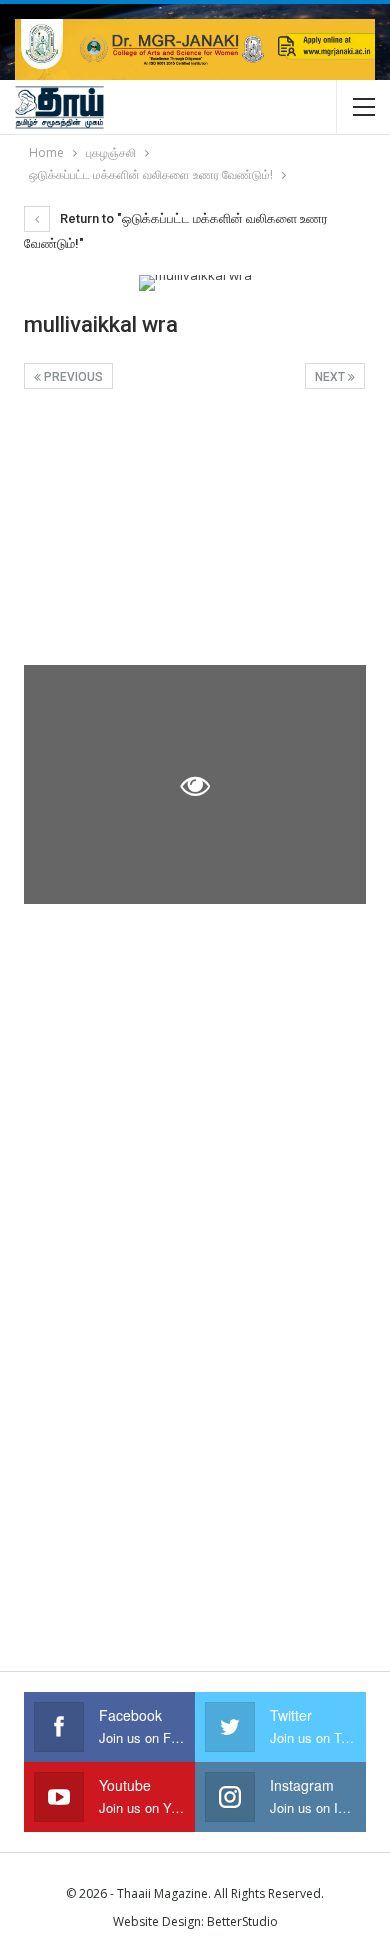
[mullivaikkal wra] (195, 533)
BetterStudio (242, 1921)
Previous (72, 377)
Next (331, 377)
